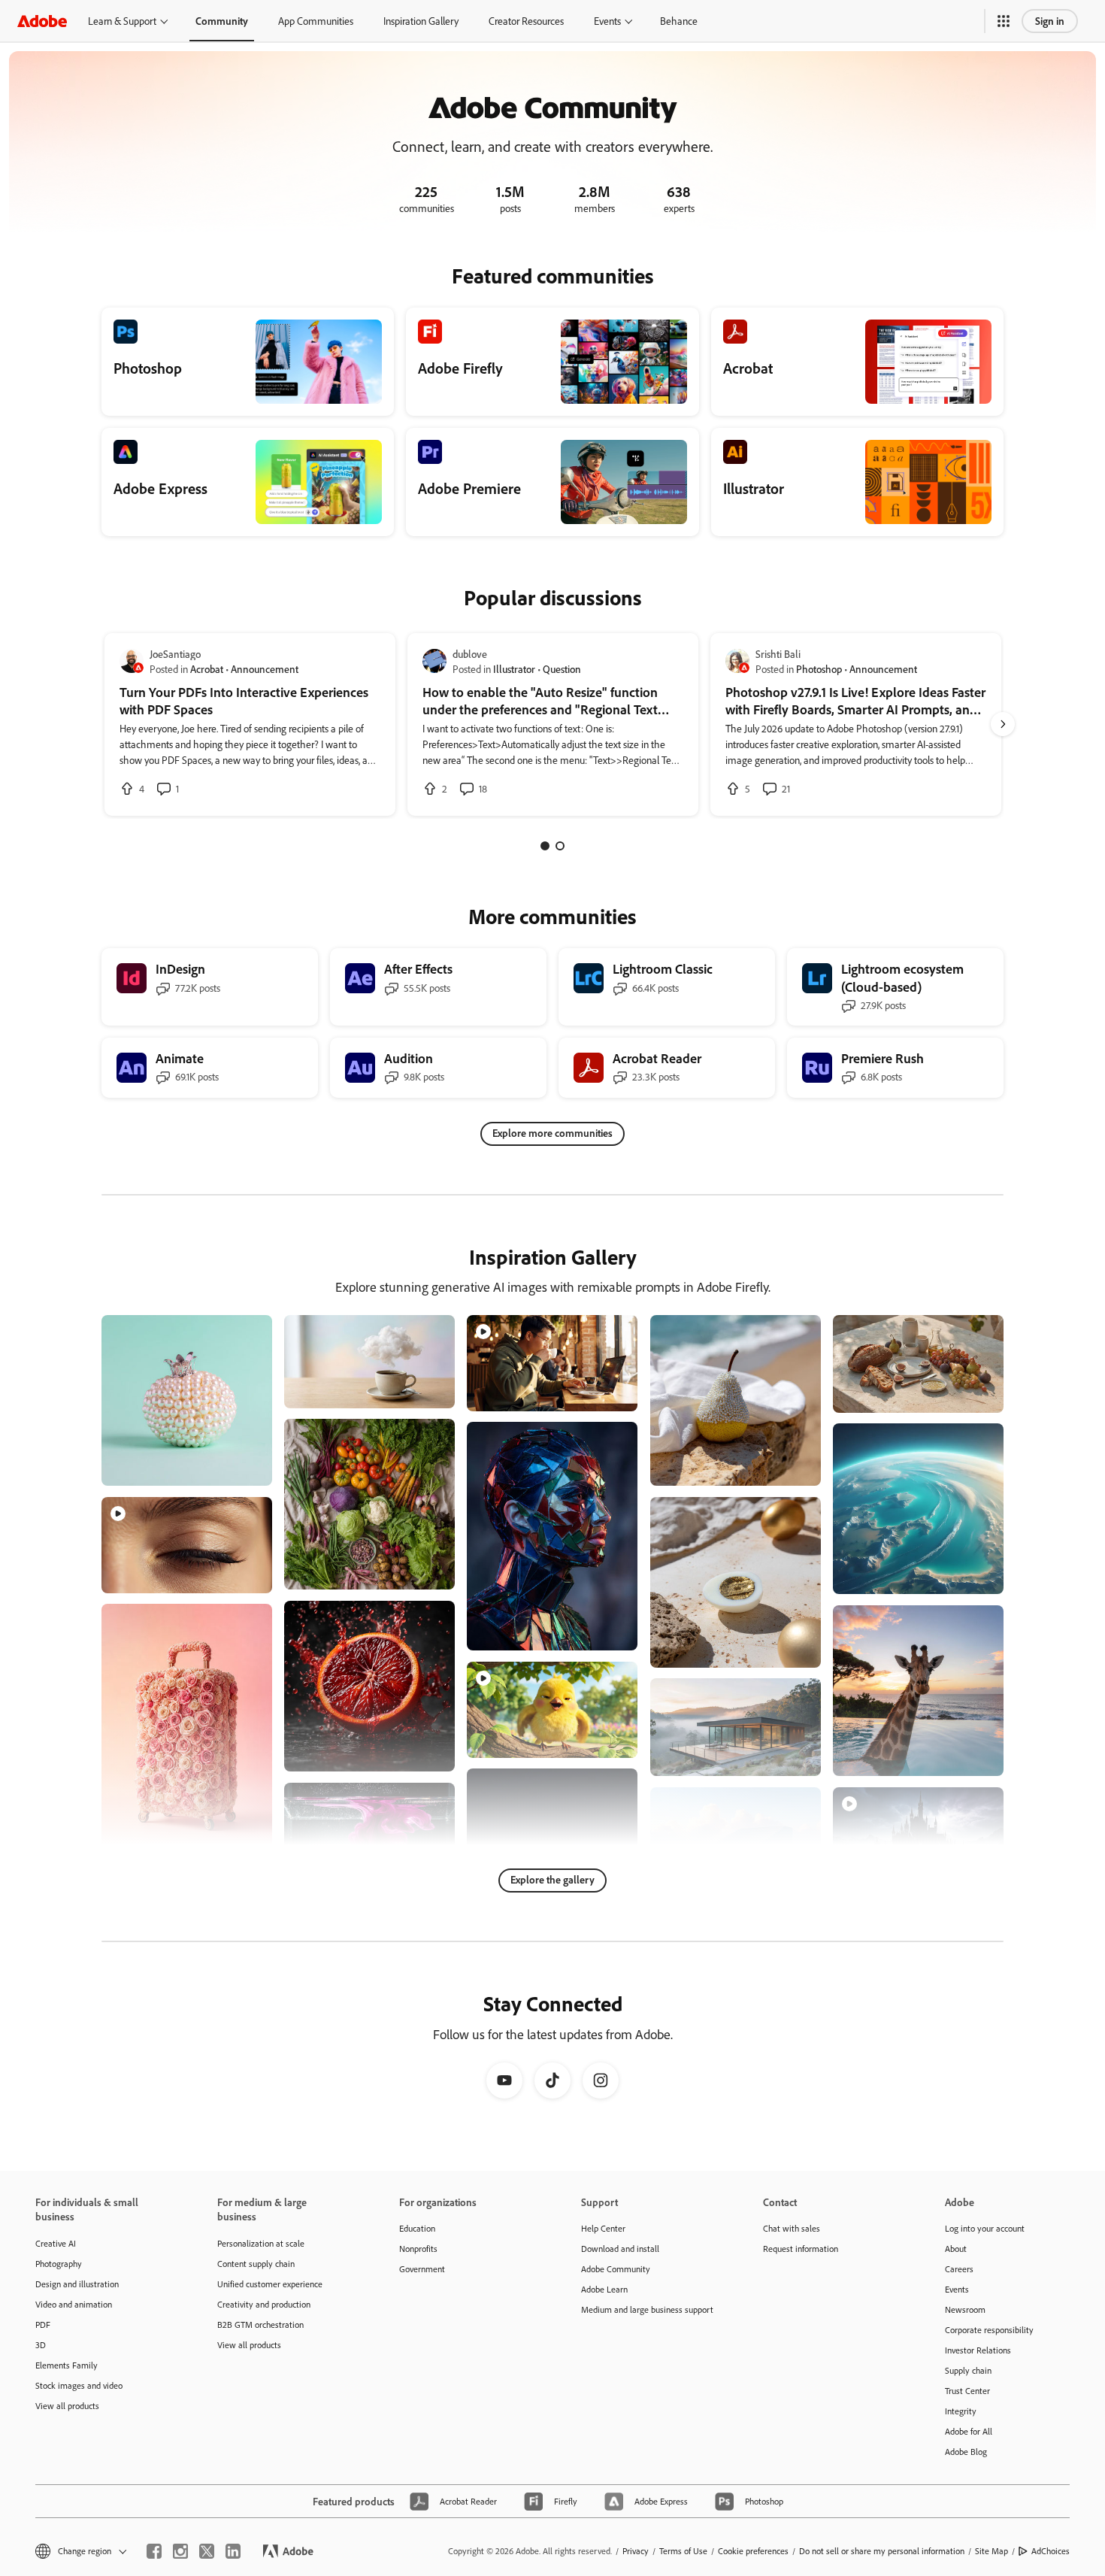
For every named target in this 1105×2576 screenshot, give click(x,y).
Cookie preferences (753, 2551)
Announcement (265, 669)
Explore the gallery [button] (552, 1879)
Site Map (991, 2551)
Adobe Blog (966, 2452)
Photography (59, 2264)
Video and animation (74, 2304)
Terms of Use (683, 2551)
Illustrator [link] (514, 669)
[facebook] (154, 2551)
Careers (959, 2269)
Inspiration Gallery (421, 21)
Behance (679, 21)
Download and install (620, 2249)
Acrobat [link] (207, 669)
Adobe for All (969, 2431)
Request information (801, 2249)
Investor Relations (978, 2350)
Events (607, 21)
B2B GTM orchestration (260, 2324)
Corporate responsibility (989, 2330)
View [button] (243, 1467)
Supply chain (968, 2370)
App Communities (316, 21)
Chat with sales (792, 2228)
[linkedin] (233, 2551)
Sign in (1050, 21)
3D (41, 2345)
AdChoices (1051, 2551)
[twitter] (207, 2551)
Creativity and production (264, 2304)
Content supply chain (256, 2264)
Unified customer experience (270, 2284)
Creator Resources (526, 21)
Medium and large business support (647, 2309)
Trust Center (967, 2391)
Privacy (636, 2551)
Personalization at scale (261, 2243)
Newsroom (965, 2309)
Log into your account (985, 2228)
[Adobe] (42, 21)
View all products (67, 2406)
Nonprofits (418, 2249)
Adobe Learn (604, 2289)
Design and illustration (77, 2284)
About (956, 2249)
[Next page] (1003, 724)
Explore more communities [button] (552, 1133)
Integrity (961, 2411)
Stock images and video (79, 2385)
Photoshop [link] (819, 669)
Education (417, 2228)
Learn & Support (122, 21)
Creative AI (56, 2243)
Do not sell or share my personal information (882, 2551)
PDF (43, 2324)
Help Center (603, 2228)
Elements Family (67, 2365)
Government (422, 2269)
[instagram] (180, 2551)
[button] (1004, 21)
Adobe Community (616, 2269)
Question (562, 669)
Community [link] (222, 21)
